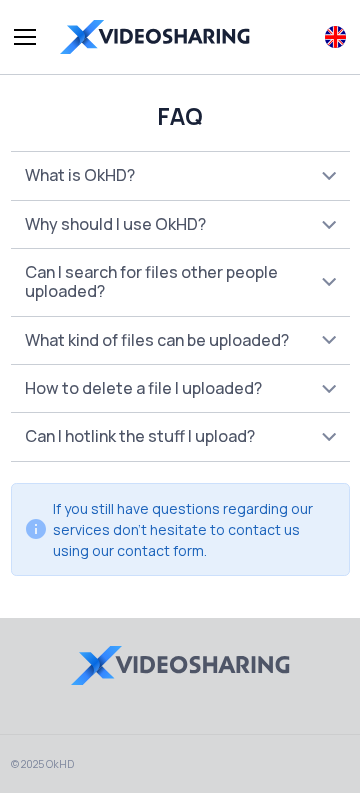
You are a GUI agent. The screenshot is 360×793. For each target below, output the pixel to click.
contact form (160, 550)
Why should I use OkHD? (115, 224)
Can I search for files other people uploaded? (151, 281)
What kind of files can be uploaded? (157, 340)
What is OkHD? (80, 175)
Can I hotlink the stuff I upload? (140, 436)
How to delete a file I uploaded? (143, 388)
